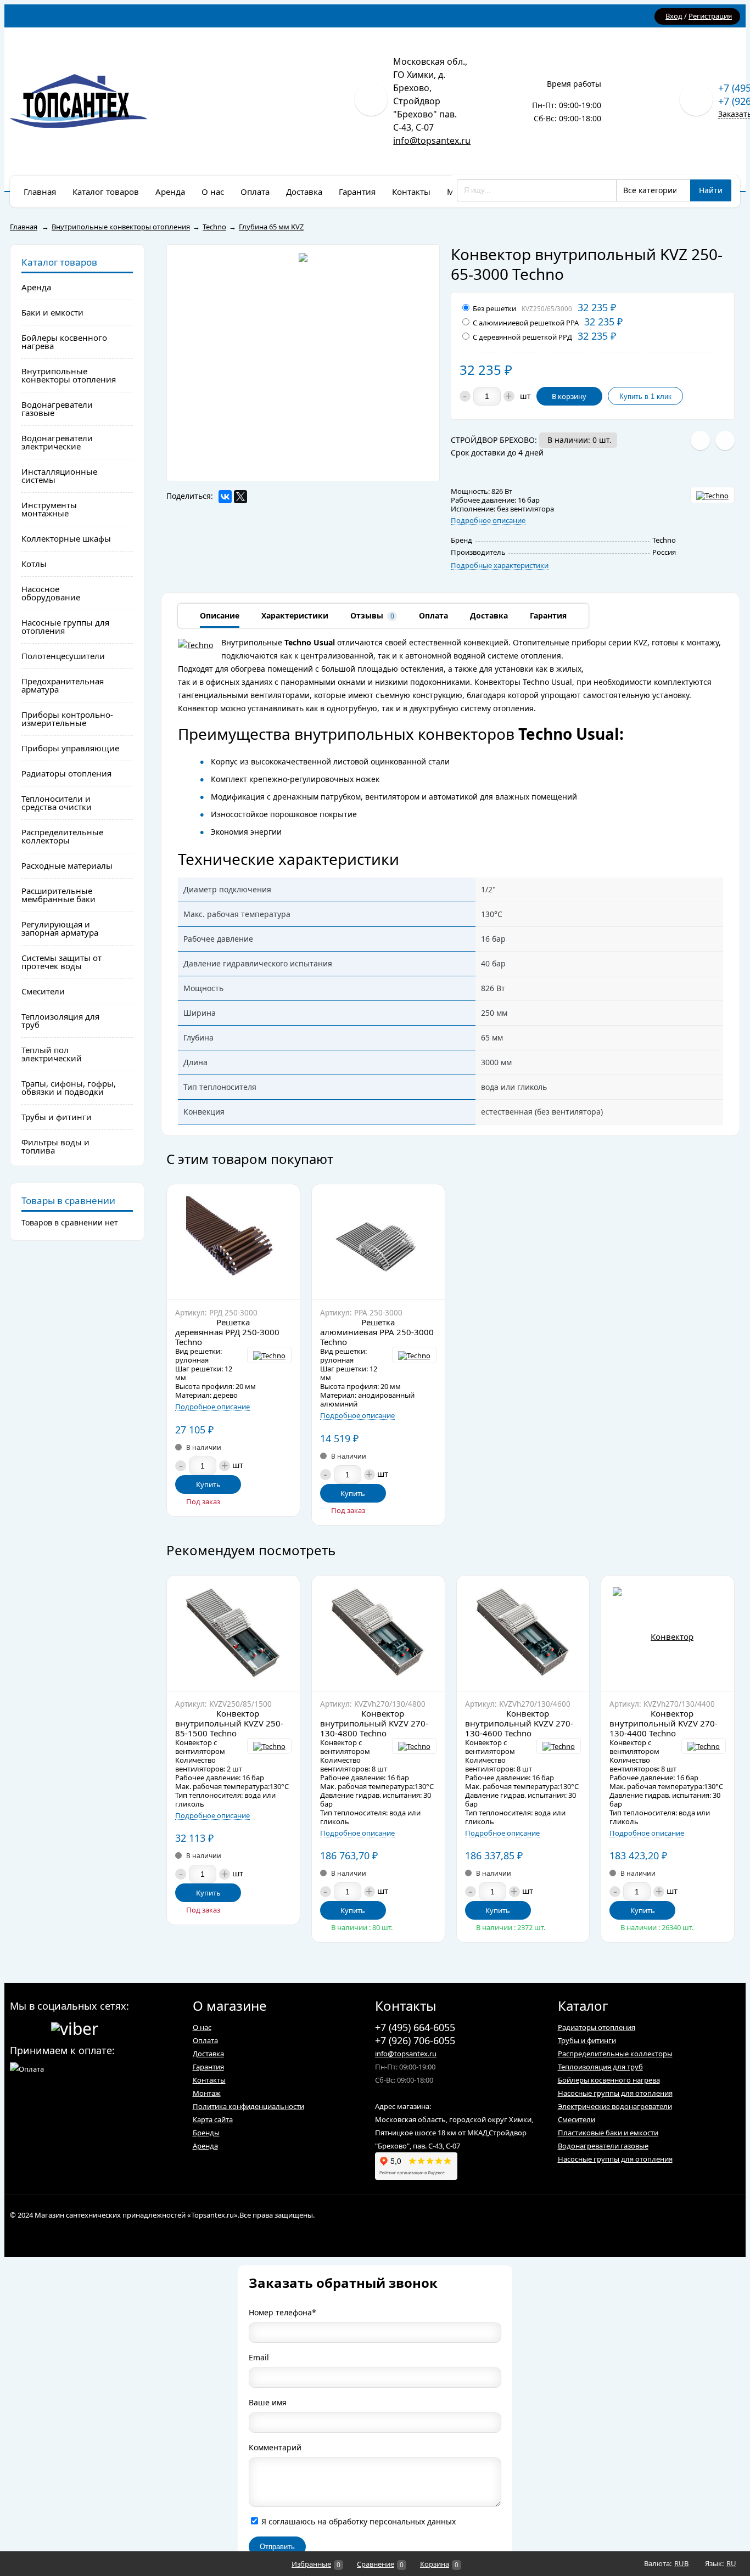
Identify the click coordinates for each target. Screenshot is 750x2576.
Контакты (209, 2080)
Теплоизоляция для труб (600, 2067)
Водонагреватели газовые (603, 2146)
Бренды (206, 2133)
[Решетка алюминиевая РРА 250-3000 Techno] (378, 1242)
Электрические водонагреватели (615, 2106)
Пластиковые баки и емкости (608, 2133)
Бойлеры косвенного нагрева (609, 2080)
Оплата (205, 2040)
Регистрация (710, 16)
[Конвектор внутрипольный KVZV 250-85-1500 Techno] (233, 1633)
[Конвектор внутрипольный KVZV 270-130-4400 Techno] (668, 1633)
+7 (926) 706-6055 (415, 2040)
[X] (240, 497)
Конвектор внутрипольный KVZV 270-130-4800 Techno (374, 1723)
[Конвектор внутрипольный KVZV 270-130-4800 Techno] (378, 1633)
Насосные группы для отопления (615, 2093)
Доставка (208, 2054)
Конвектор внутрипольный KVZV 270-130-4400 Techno (664, 1723)
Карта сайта (213, 2119)
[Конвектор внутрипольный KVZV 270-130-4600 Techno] (523, 1633)
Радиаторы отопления (597, 2027)
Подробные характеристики (500, 566)
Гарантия (208, 2067)
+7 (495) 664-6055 (415, 2027)
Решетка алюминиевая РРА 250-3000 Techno (377, 1332)
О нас (202, 2027)
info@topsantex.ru (432, 140)
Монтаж (207, 2093)
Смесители (577, 2119)
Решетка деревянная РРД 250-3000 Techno (227, 1332)
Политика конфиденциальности (248, 2106)
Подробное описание (488, 521)
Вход (674, 16)
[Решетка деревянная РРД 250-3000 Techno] (233, 1242)
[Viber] (75, 2027)
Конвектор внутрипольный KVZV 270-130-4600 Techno (519, 1723)
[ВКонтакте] (225, 497)
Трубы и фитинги (587, 2040)
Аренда (205, 2146)
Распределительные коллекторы (615, 2054)
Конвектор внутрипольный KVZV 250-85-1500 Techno (229, 1723)
